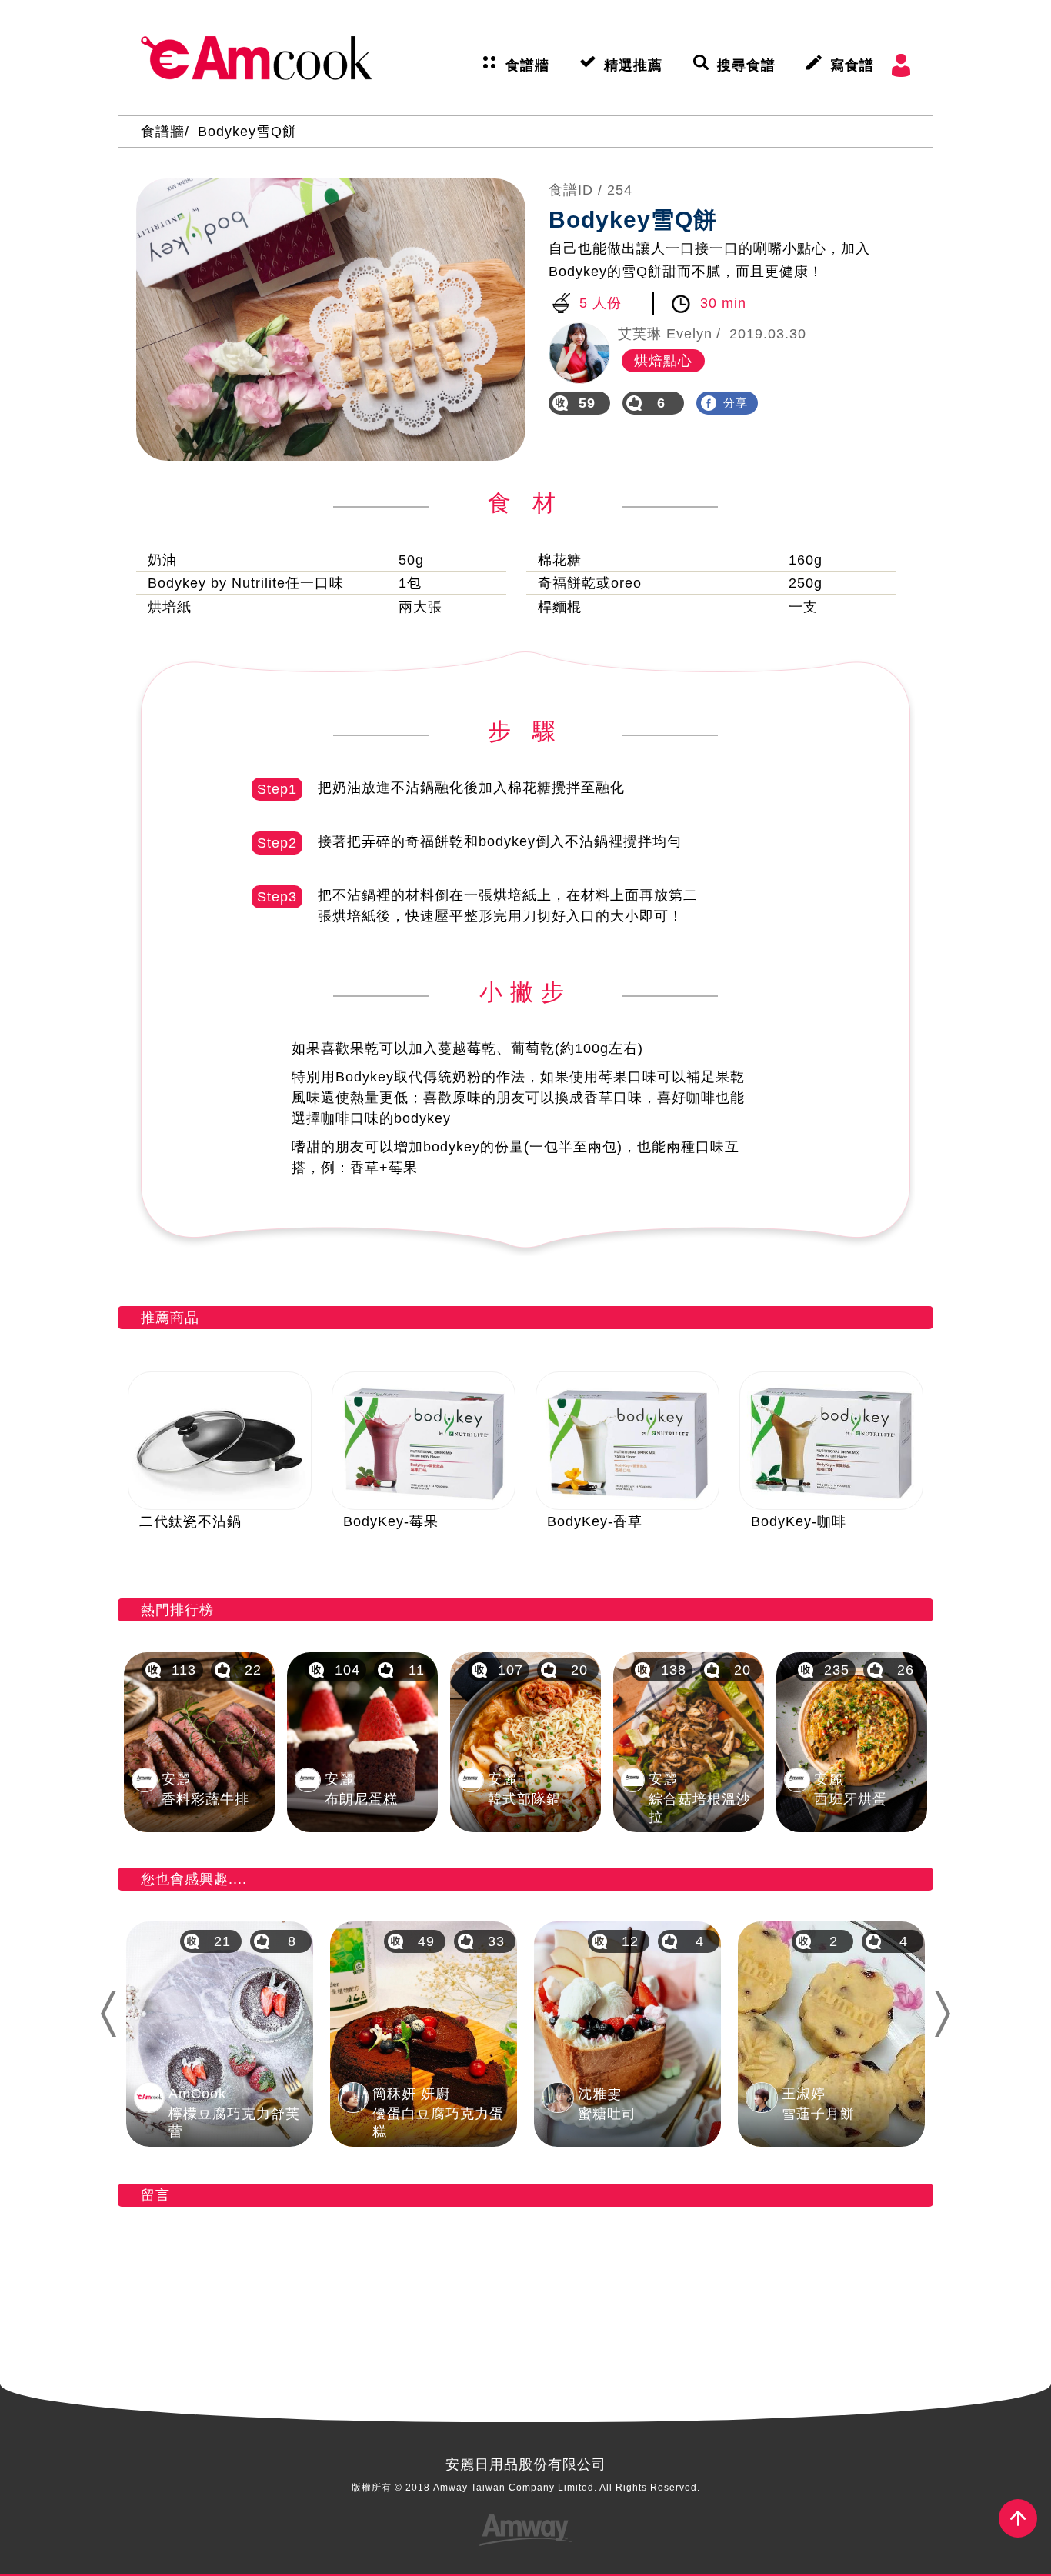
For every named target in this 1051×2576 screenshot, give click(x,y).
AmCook (256, 58)
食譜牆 (527, 65)
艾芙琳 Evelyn (665, 334)
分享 (736, 403)
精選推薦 (633, 65)
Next (949, 2014)
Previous (107, 2014)
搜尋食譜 (746, 65)
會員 (901, 65)
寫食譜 (852, 65)
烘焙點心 (663, 361)
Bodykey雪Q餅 (247, 132)
